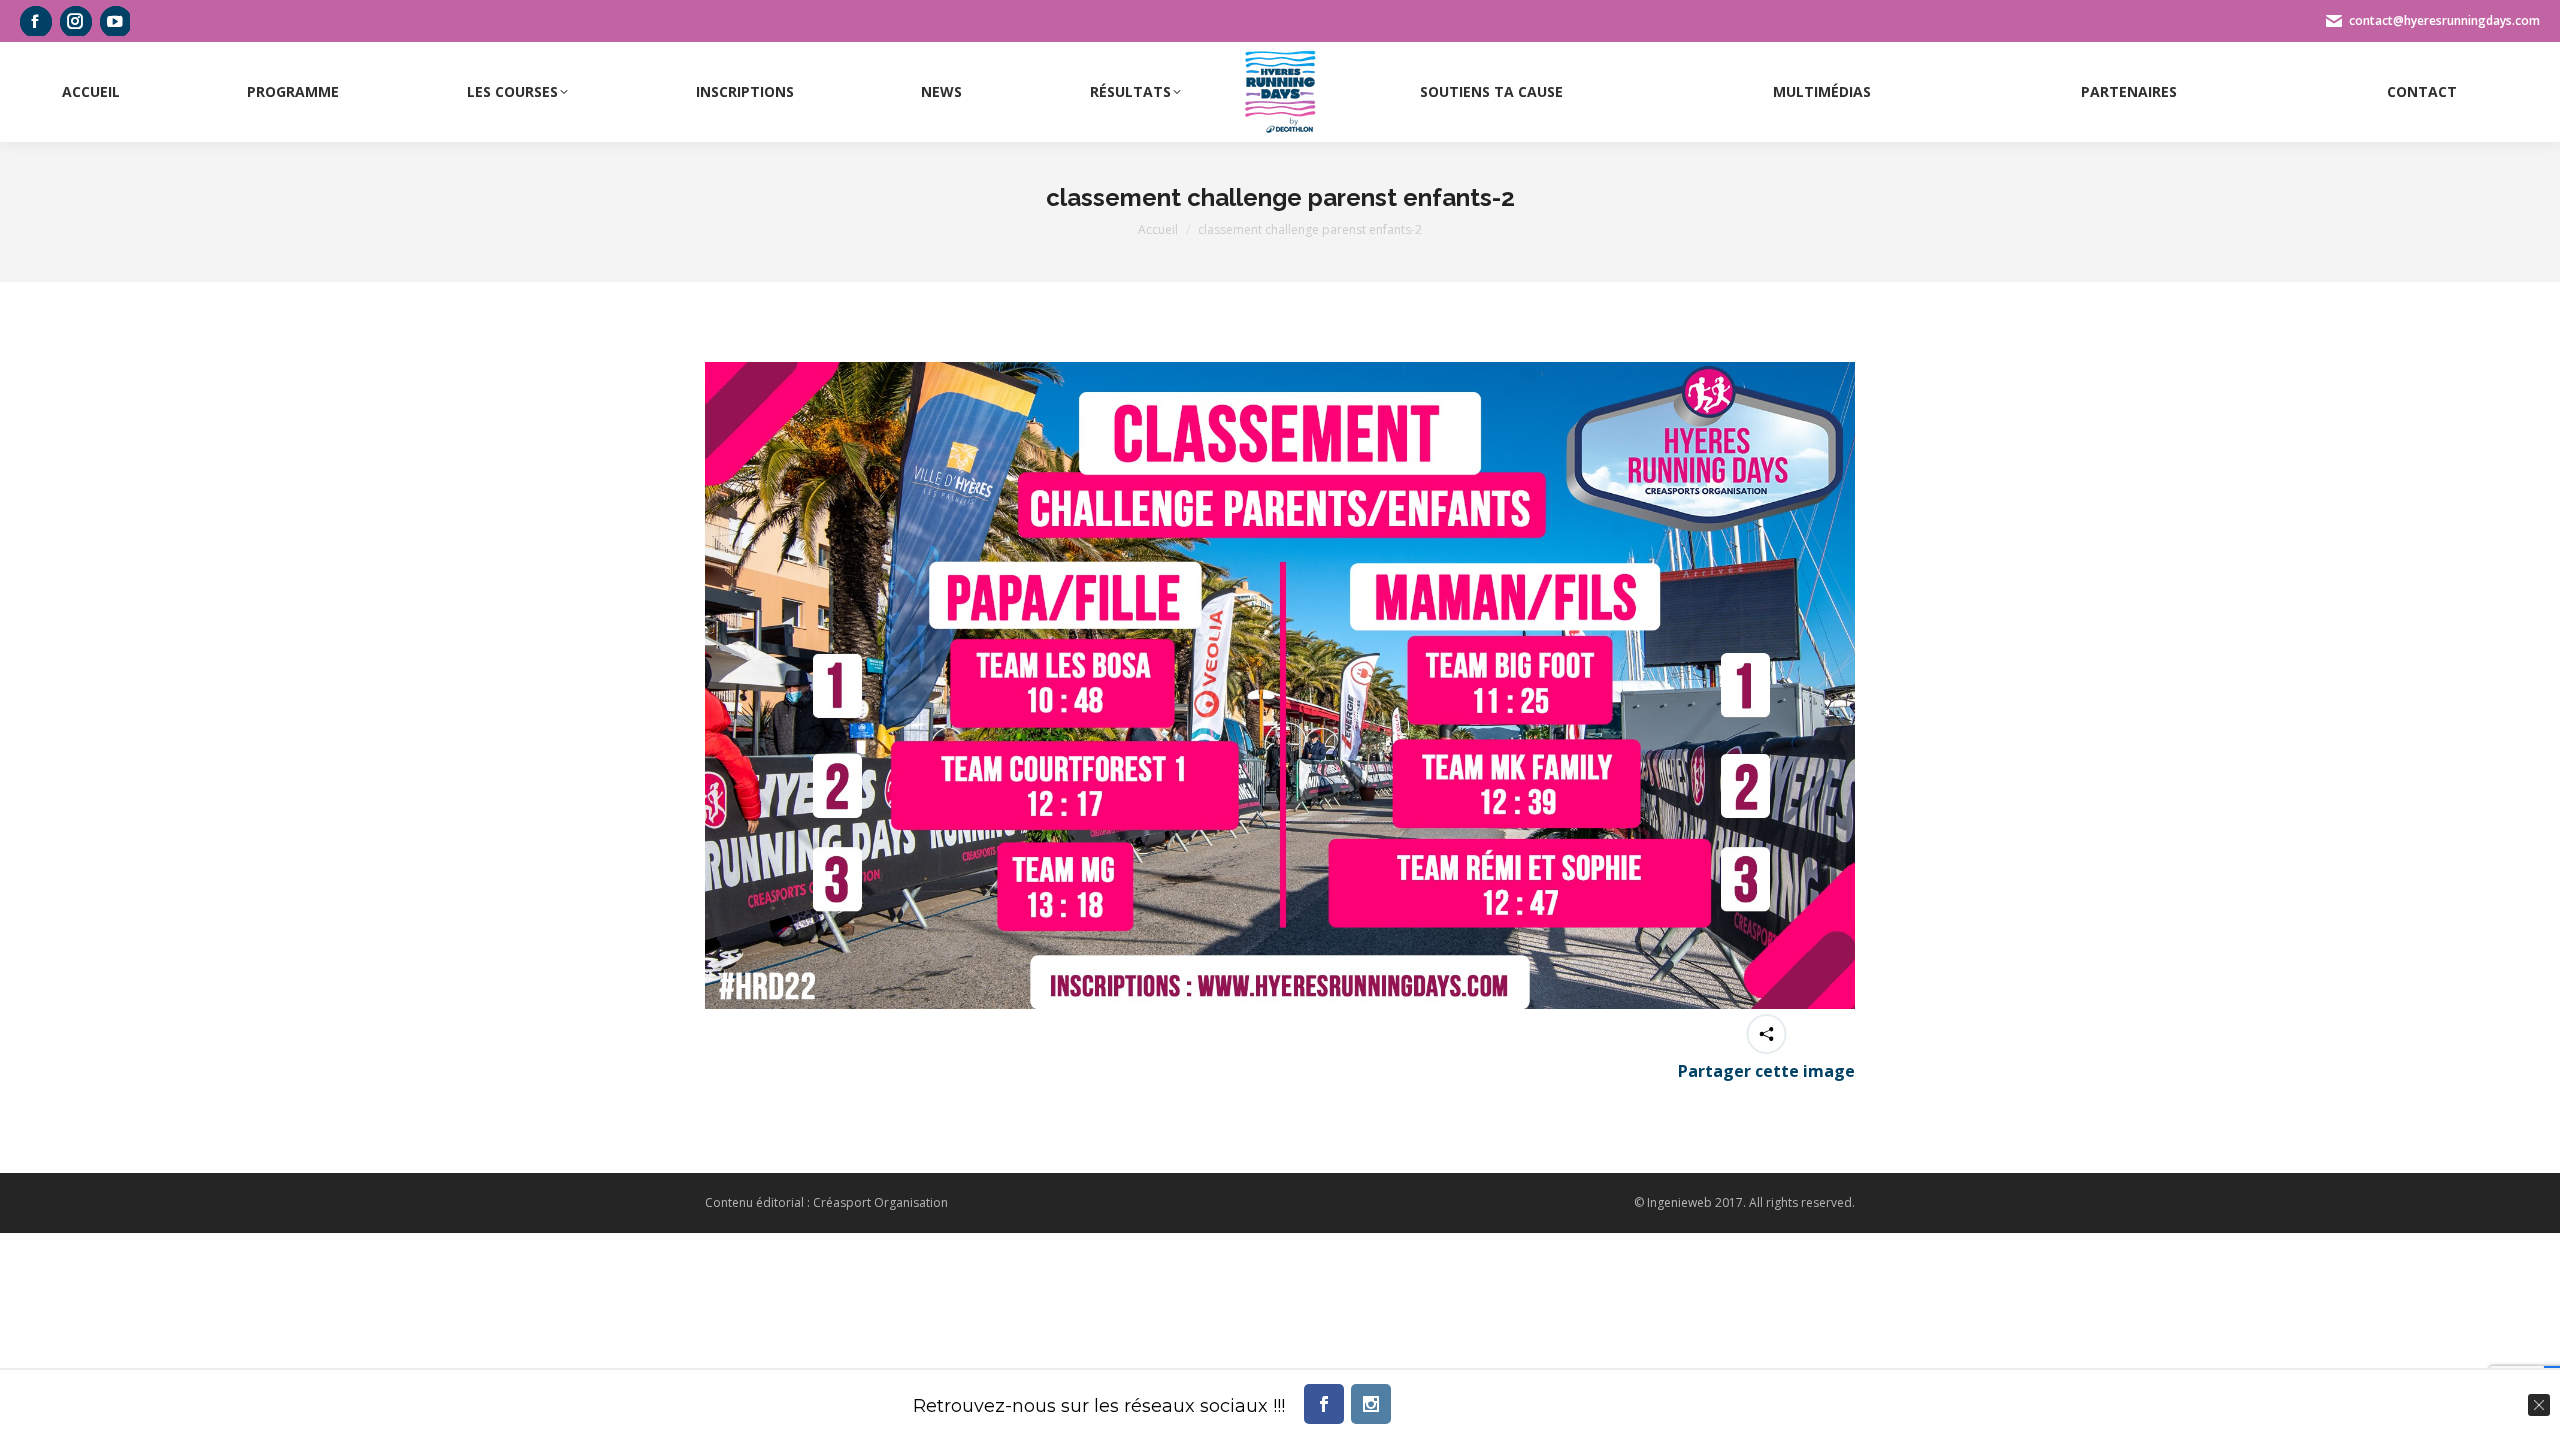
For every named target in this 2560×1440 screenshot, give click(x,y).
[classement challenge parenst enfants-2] (1280, 685)
